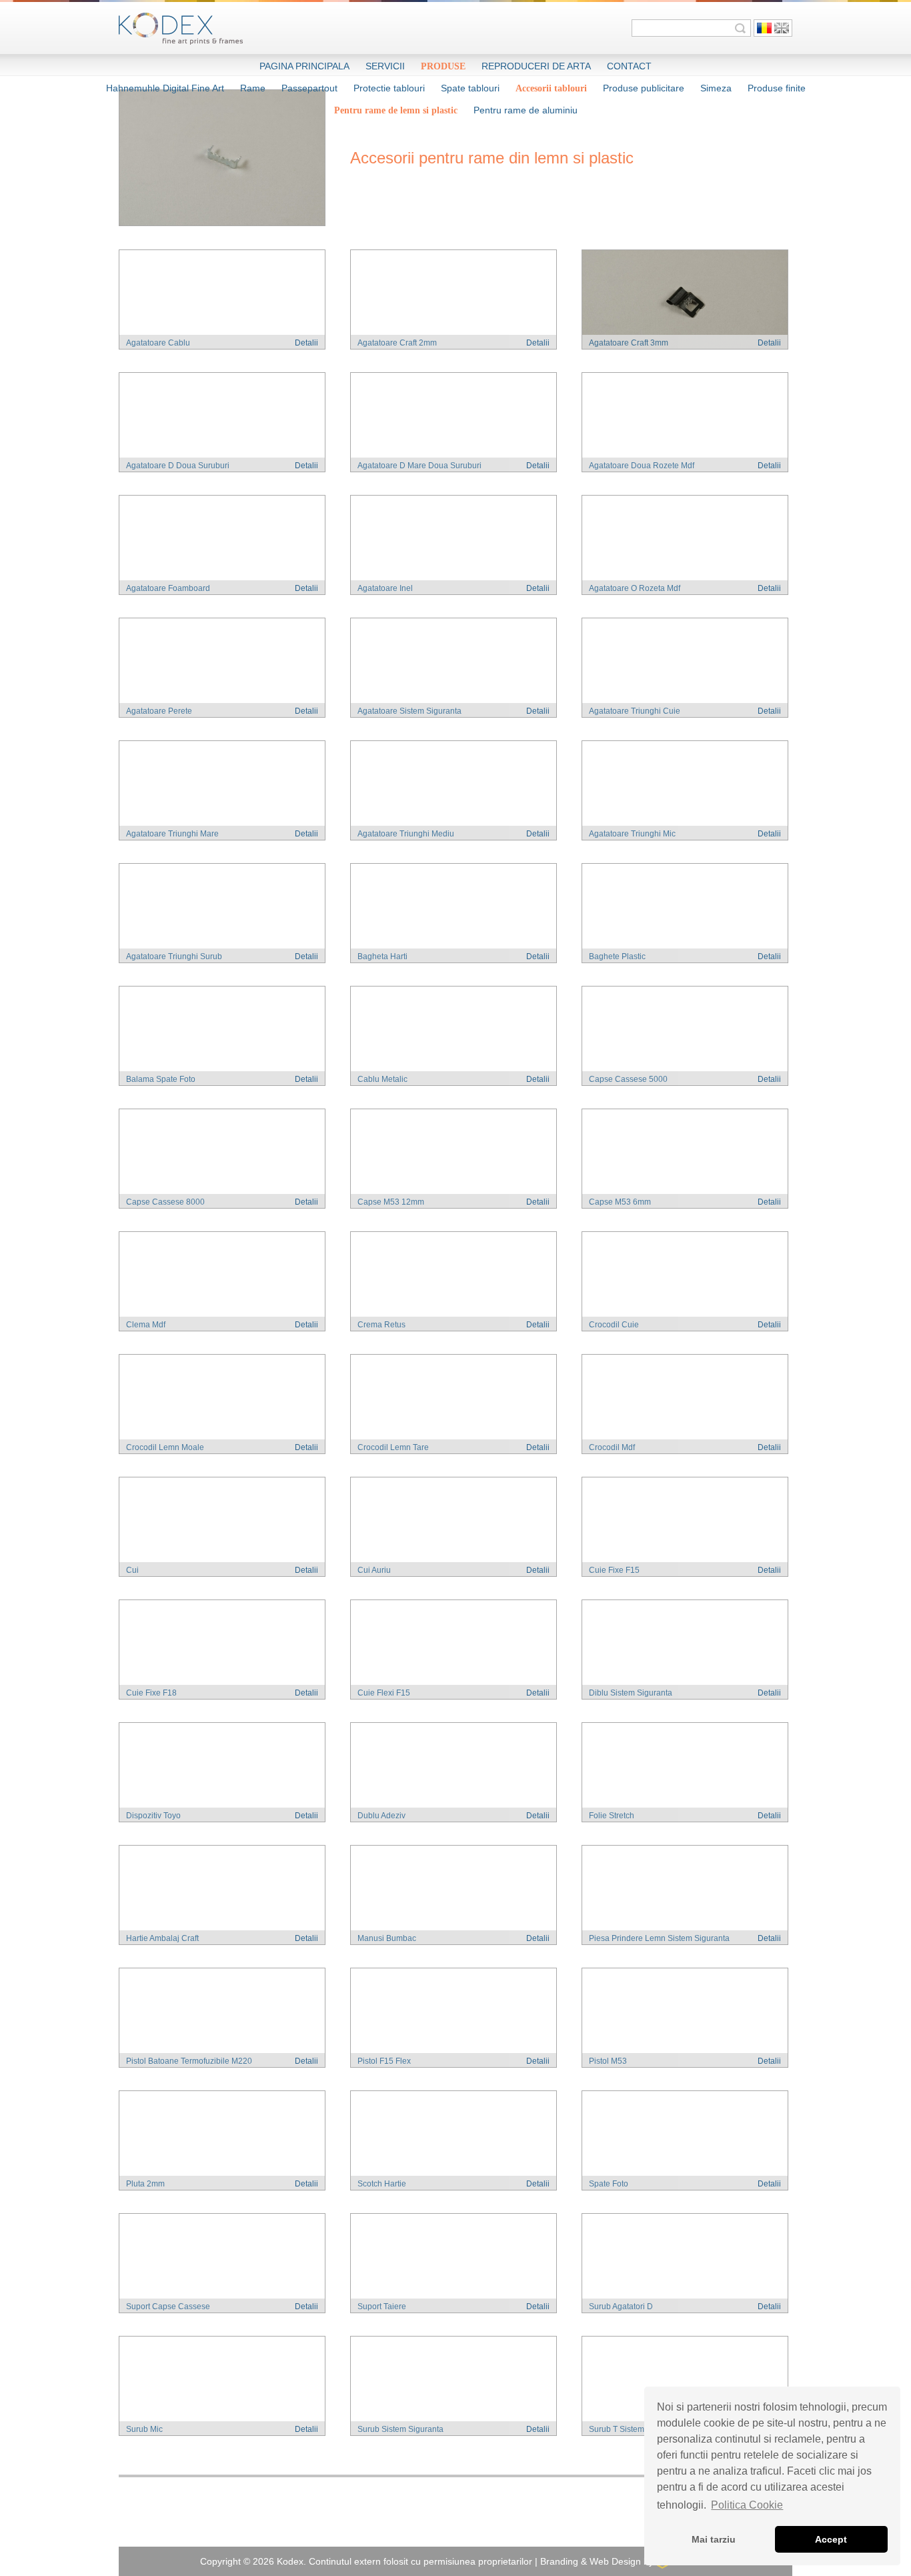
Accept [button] (831, 2539)
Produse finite (777, 88)
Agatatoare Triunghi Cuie (635, 711)
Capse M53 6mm (620, 1202)
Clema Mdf (146, 1325)
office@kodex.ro (547, 2522)
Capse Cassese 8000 (165, 1202)
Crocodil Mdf (612, 1447)
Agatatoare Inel (385, 588)
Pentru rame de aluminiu (526, 110)
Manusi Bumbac (387, 1938)
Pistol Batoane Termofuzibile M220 (189, 2061)
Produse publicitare (644, 88)
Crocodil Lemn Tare (393, 1447)
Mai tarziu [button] (714, 2539)
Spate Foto (609, 2184)
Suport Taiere (382, 2307)
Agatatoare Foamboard (168, 588)
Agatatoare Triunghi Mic (632, 834)
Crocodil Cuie (614, 1325)
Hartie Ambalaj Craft (162, 1938)
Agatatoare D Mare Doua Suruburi (419, 466)
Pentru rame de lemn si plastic (396, 110)
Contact (629, 66)
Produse (443, 66)
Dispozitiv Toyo (153, 1816)
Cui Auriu (374, 1570)
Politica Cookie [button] (747, 2505)
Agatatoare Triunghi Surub (174, 956)
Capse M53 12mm (391, 1202)
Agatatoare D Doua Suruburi (178, 466)
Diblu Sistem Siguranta (631, 1693)
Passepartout (309, 88)
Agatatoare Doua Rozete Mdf (642, 466)
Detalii (306, 343)
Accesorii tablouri (551, 88)
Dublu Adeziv (381, 1816)
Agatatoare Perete (159, 711)
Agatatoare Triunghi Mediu (406, 834)
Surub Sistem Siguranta (400, 2429)
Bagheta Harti (382, 956)
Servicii (385, 66)
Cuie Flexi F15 (384, 1693)
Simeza (716, 88)
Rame (253, 88)
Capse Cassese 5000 (628, 1079)
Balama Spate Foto (161, 1079)
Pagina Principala (304, 66)
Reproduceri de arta (536, 66)
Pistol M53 (608, 2061)
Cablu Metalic (382, 1079)
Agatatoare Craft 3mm (629, 343)
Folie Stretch (612, 1816)
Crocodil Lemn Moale (165, 1447)
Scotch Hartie (382, 2184)
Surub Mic (144, 2429)
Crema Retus (381, 1325)
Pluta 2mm (145, 2184)
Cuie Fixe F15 (614, 1570)
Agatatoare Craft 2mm (397, 343)
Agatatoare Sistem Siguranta (409, 711)
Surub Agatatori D (621, 2307)
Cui (132, 1570)
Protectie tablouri (389, 88)
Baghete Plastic (617, 956)
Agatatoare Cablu (158, 343)
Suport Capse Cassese (168, 2307)
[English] (782, 28)
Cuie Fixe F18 (151, 1693)
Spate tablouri (470, 88)
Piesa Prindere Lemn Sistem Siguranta (659, 1938)
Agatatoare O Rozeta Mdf (635, 588)
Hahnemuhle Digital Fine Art (165, 88)
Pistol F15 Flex (384, 2061)
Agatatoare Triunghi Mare (172, 834)
